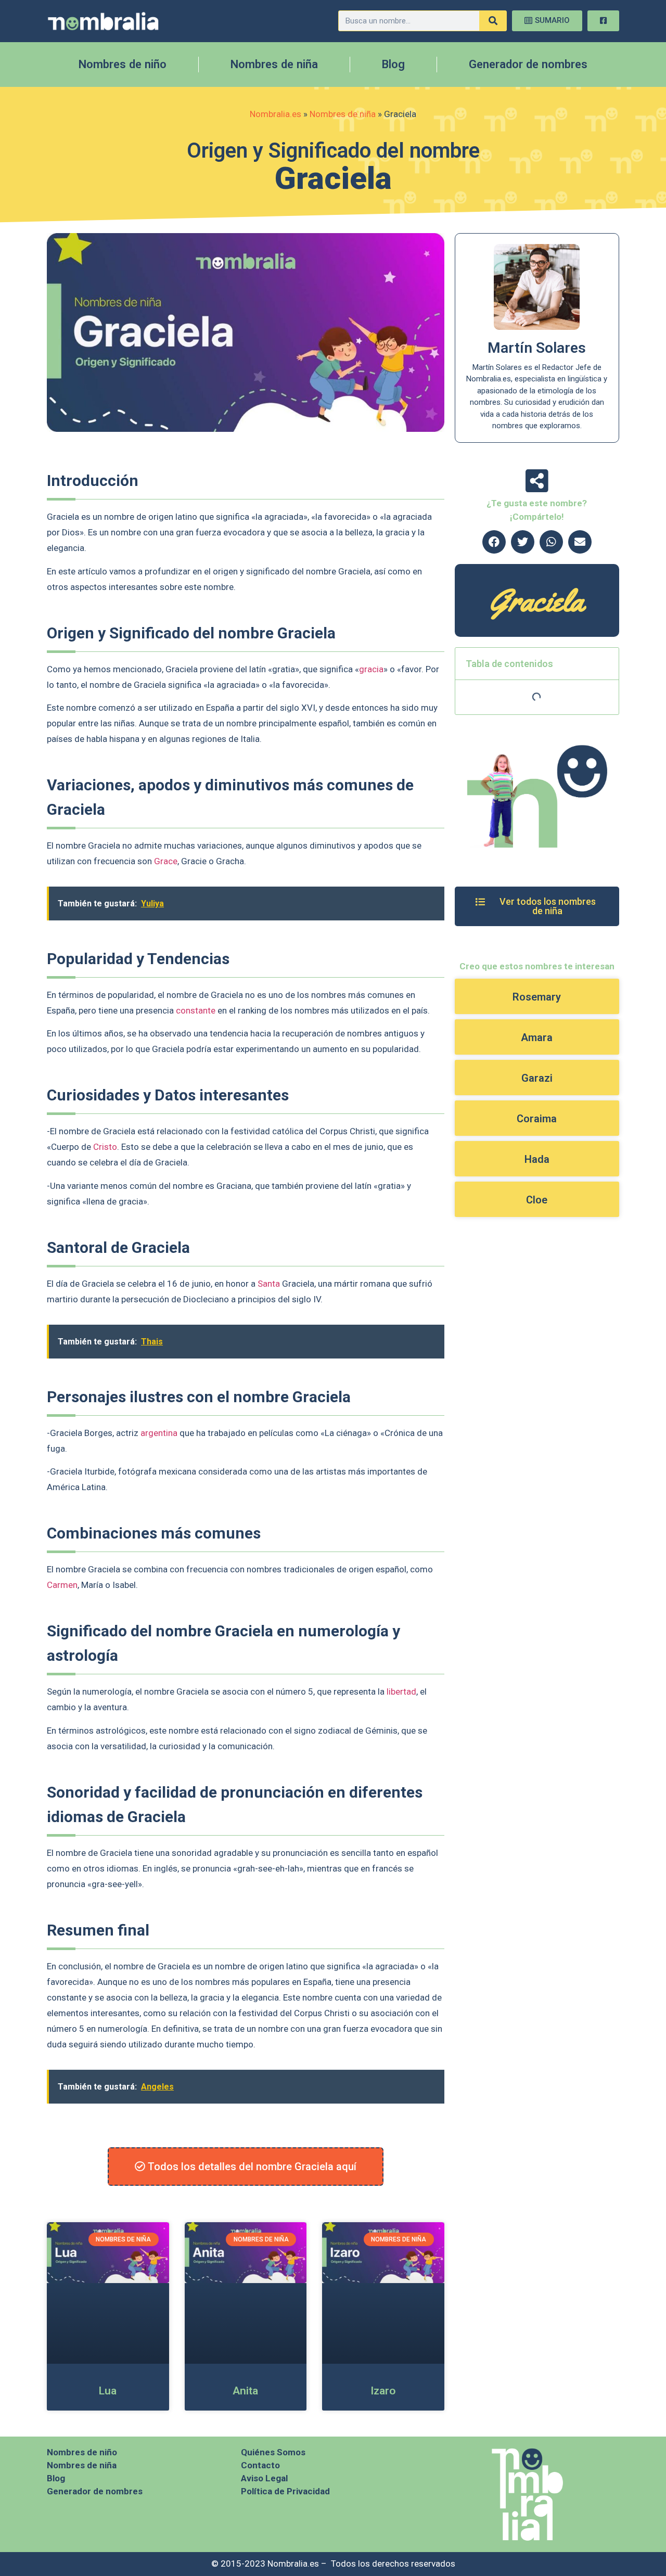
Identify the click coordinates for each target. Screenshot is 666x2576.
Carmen (62, 1585)
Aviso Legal (264, 2478)
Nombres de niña (274, 64)
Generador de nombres (528, 64)
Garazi (537, 1078)
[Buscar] (493, 21)
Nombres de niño (123, 64)
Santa (269, 1284)
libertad (401, 1691)
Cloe (537, 1200)
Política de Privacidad (285, 2491)
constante (196, 1010)
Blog (393, 64)
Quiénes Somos (273, 2452)
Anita (245, 2391)
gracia (371, 669)
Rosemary (537, 997)
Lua (108, 2391)
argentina (159, 1433)
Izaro (383, 2391)
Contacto (260, 2465)
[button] (494, 542)
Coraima (537, 1119)
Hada (537, 1159)
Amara (537, 1037)
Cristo (105, 1147)
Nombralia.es (276, 114)
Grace (166, 861)
